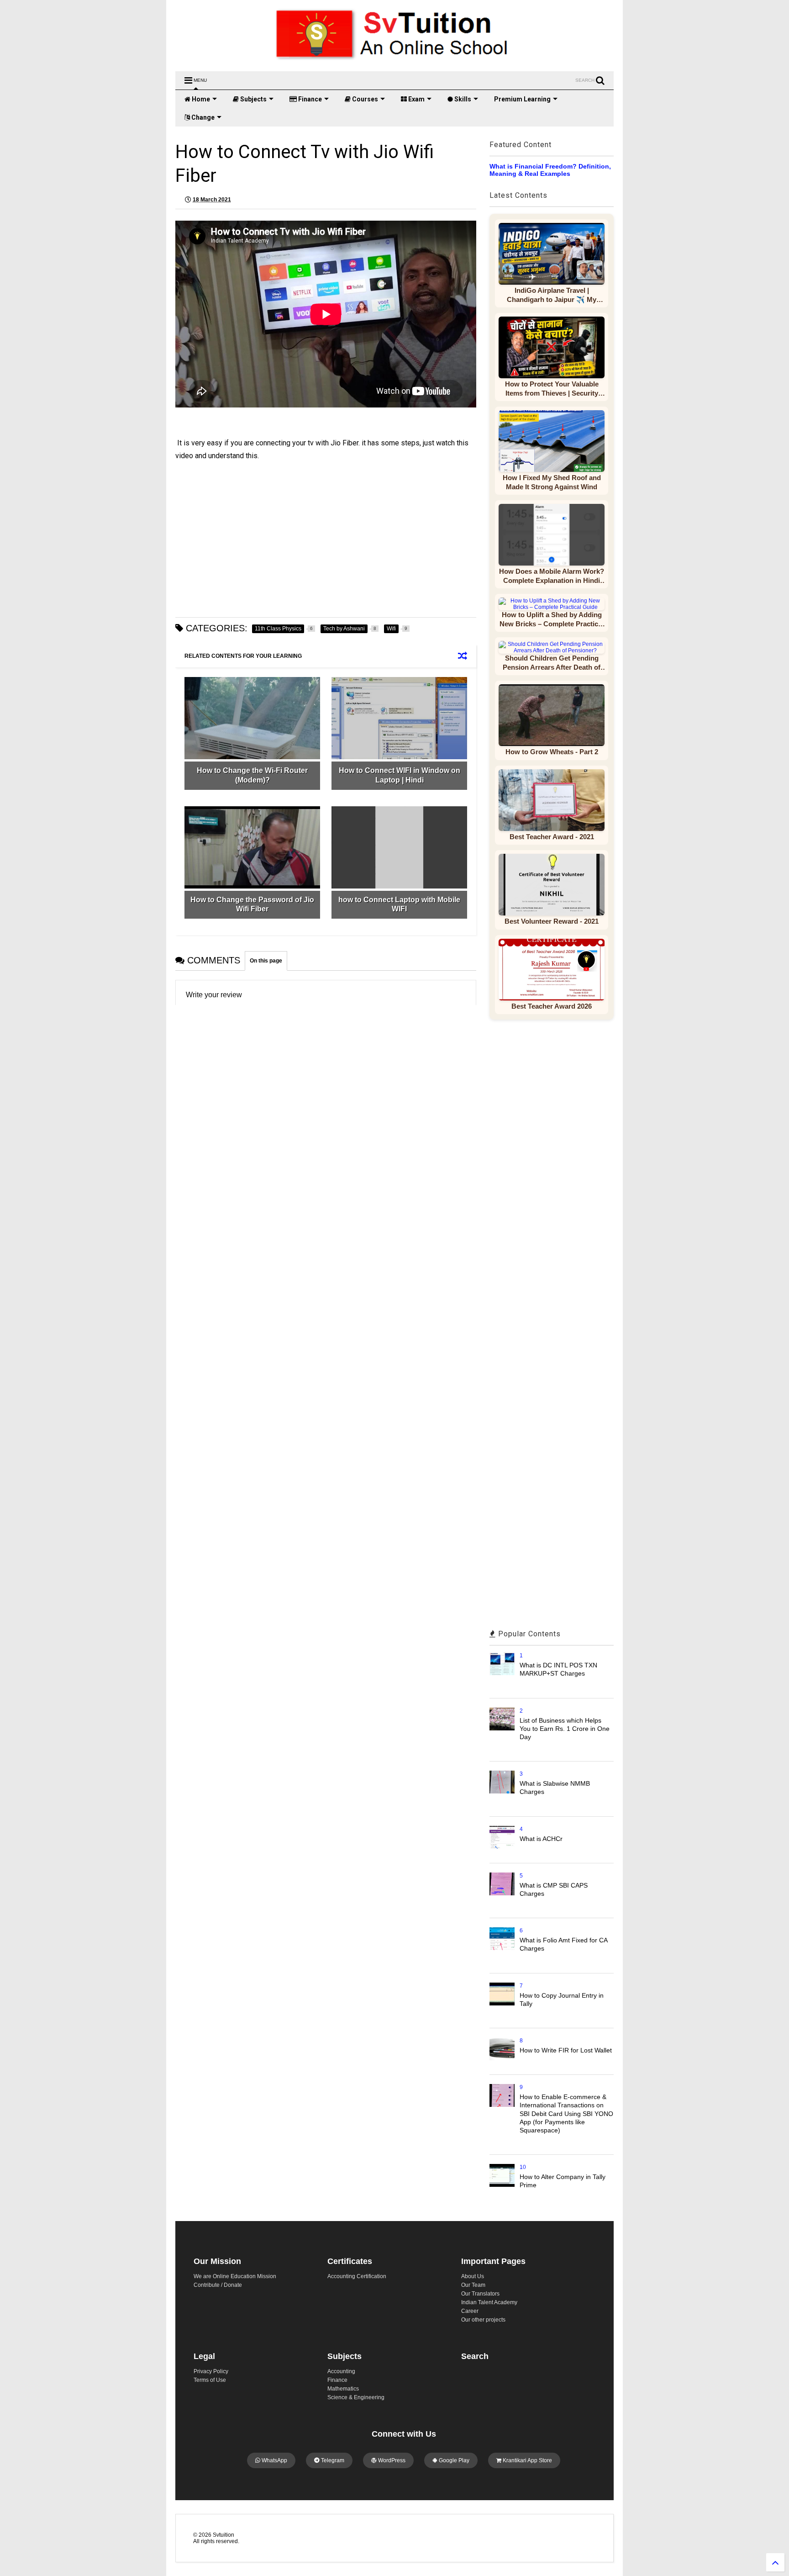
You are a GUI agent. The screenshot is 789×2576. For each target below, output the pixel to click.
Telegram (332, 2460)
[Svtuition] (394, 60)
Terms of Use (210, 2380)
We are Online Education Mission (235, 2276)
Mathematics (343, 2389)
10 (523, 2167)
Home (200, 99)
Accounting (341, 2371)
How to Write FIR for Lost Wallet (566, 2050)
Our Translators (480, 2294)
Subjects (253, 99)
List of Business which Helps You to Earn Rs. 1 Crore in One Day (565, 1729)
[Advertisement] (326, 540)
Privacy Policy (211, 2371)
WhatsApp (274, 2460)
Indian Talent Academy (489, 2302)
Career (470, 2311)
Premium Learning (522, 99)
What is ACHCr (541, 1839)
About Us (473, 2276)
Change (202, 117)
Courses (364, 99)
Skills (462, 99)
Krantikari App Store (527, 2460)
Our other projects (483, 2320)
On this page (266, 961)
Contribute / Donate (218, 2285)
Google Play (453, 2460)
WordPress (391, 2460)
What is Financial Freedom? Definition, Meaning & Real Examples (550, 170)
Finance (309, 99)
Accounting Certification (357, 2276)
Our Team (473, 2285)
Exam (416, 99)
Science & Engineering (356, 2397)
